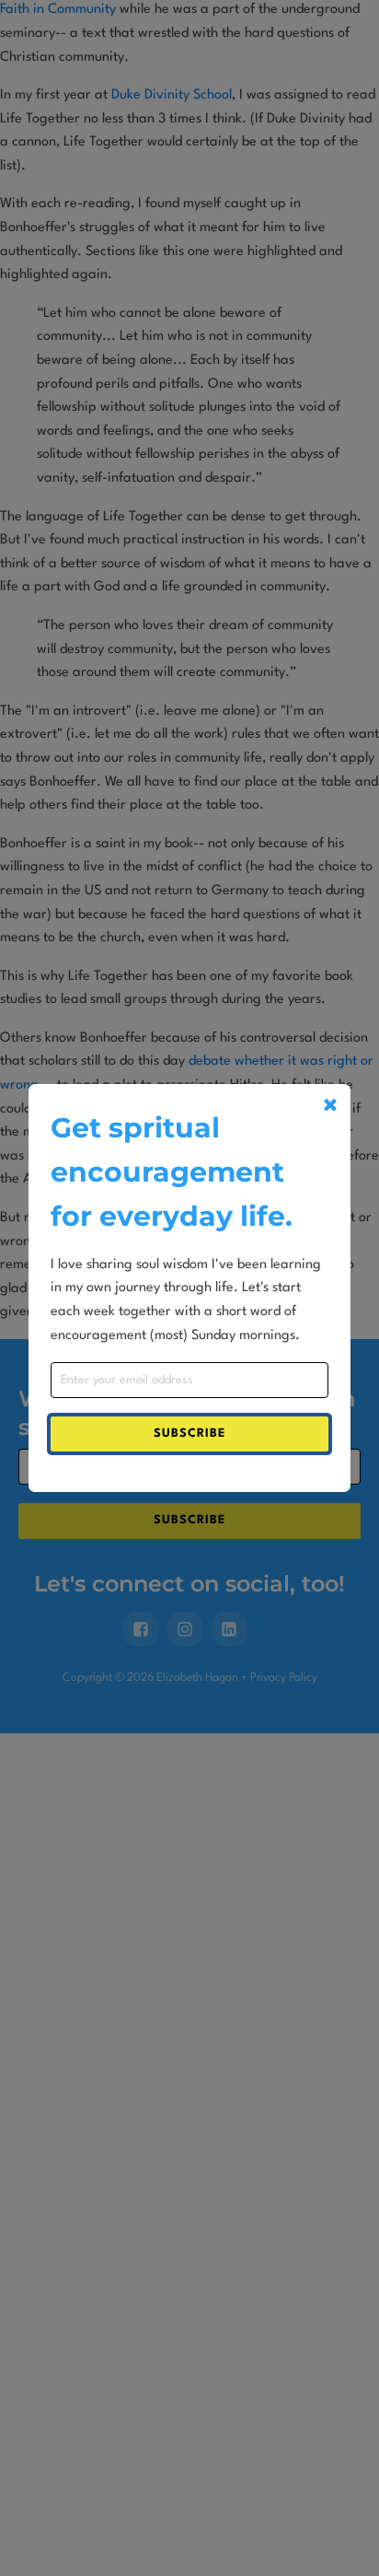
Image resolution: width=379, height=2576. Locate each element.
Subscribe (189, 1434)
